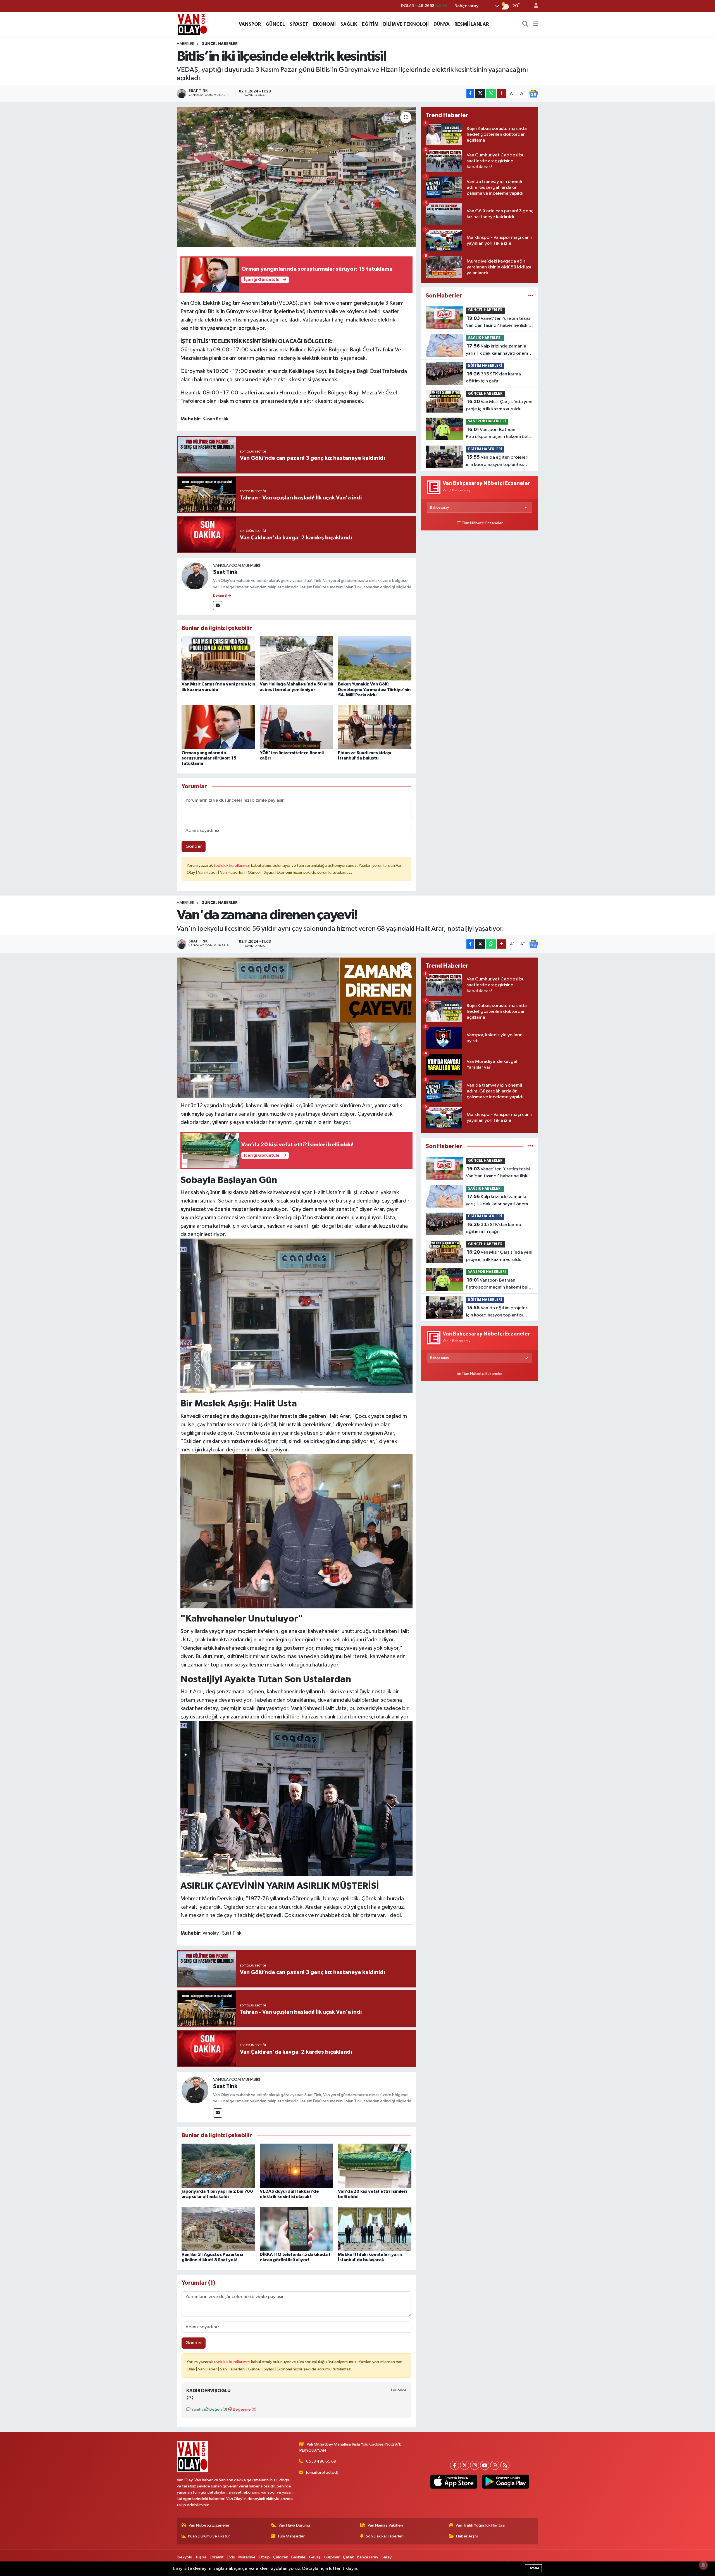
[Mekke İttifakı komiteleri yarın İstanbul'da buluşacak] (375, 2229)
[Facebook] (455, 2465)
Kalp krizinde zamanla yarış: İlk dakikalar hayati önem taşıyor (497, 350)
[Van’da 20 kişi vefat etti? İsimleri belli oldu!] (375, 2166)
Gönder (194, 847)
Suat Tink (225, 572)
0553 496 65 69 (321, 2461)
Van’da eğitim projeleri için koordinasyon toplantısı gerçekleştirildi (497, 461)
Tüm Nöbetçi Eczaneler (482, 523)
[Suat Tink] (195, 576)
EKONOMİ (324, 24)
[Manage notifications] (703, 2565)
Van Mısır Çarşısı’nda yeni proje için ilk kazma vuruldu (499, 405)
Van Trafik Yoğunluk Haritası (480, 2525)
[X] (465, 2465)
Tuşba (201, 2557)
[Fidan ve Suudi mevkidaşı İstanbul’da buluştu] (375, 727)
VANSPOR (250, 24)
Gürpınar (332, 2557)
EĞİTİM (370, 24)
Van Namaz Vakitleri (385, 2525)
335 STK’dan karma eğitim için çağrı (493, 378)
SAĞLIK (349, 24)
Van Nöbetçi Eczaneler (209, 2525)
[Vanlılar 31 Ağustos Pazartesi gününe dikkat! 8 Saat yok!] (218, 2229)
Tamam (533, 2568)
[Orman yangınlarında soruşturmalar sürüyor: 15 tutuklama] (218, 727)
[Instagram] (475, 2465)
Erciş (231, 2557)
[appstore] (454, 2482)
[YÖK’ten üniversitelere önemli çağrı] (296, 727)
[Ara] (525, 24)
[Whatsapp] (495, 2465)
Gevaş (315, 2557)
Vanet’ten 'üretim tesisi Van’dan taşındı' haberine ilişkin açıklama (498, 323)
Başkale (298, 2557)
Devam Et (221, 596)
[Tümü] (531, 296)
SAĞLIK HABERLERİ (485, 338)
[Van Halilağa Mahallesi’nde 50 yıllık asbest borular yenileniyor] (296, 658)
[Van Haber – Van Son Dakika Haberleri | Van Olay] (192, 24)
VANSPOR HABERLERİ (487, 421)
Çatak (348, 2557)
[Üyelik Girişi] (534, 6)
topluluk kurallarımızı (232, 866)
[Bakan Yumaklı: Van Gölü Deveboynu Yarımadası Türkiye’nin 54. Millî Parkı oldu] (375, 658)
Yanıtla (197, 2409)
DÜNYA (442, 24)
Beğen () (218, 2409)
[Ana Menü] (536, 24)
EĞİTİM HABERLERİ (485, 366)
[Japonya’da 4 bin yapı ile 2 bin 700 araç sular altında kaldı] (218, 2166)
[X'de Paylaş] (480, 93)
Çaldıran (281, 2557)
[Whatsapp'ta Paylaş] (491, 93)
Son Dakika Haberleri (385, 2536)
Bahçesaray (368, 2557)
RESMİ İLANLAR (472, 24)
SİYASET (299, 24)
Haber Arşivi (467, 2536)
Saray (387, 2557)
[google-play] (505, 2482)
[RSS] (505, 2465)
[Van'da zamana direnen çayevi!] (296, 1028)
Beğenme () (244, 2409)
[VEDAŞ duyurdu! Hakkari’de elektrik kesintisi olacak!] (296, 2166)
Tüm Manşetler (291, 2536)
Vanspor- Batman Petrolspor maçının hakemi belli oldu (498, 434)
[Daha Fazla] (502, 93)
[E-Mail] (218, 606)
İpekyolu (184, 2557)
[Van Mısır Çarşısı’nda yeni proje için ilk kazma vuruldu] (218, 658)
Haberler (186, 44)
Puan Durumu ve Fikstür (209, 2536)
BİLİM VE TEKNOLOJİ (406, 24)
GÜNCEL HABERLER (220, 44)
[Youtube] (485, 2465)
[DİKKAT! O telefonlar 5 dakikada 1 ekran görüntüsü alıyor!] (296, 2229)
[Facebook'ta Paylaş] (470, 93)
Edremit (217, 2557)
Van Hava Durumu (294, 2525)
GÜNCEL (275, 24)
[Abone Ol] (533, 94)
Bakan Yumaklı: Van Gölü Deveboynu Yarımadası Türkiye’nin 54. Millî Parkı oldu (374, 689)
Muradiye (247, 2557)
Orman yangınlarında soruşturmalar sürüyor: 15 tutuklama (209, 758)
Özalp (264, 2557)
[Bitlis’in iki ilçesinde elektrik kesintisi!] (296, 177)
